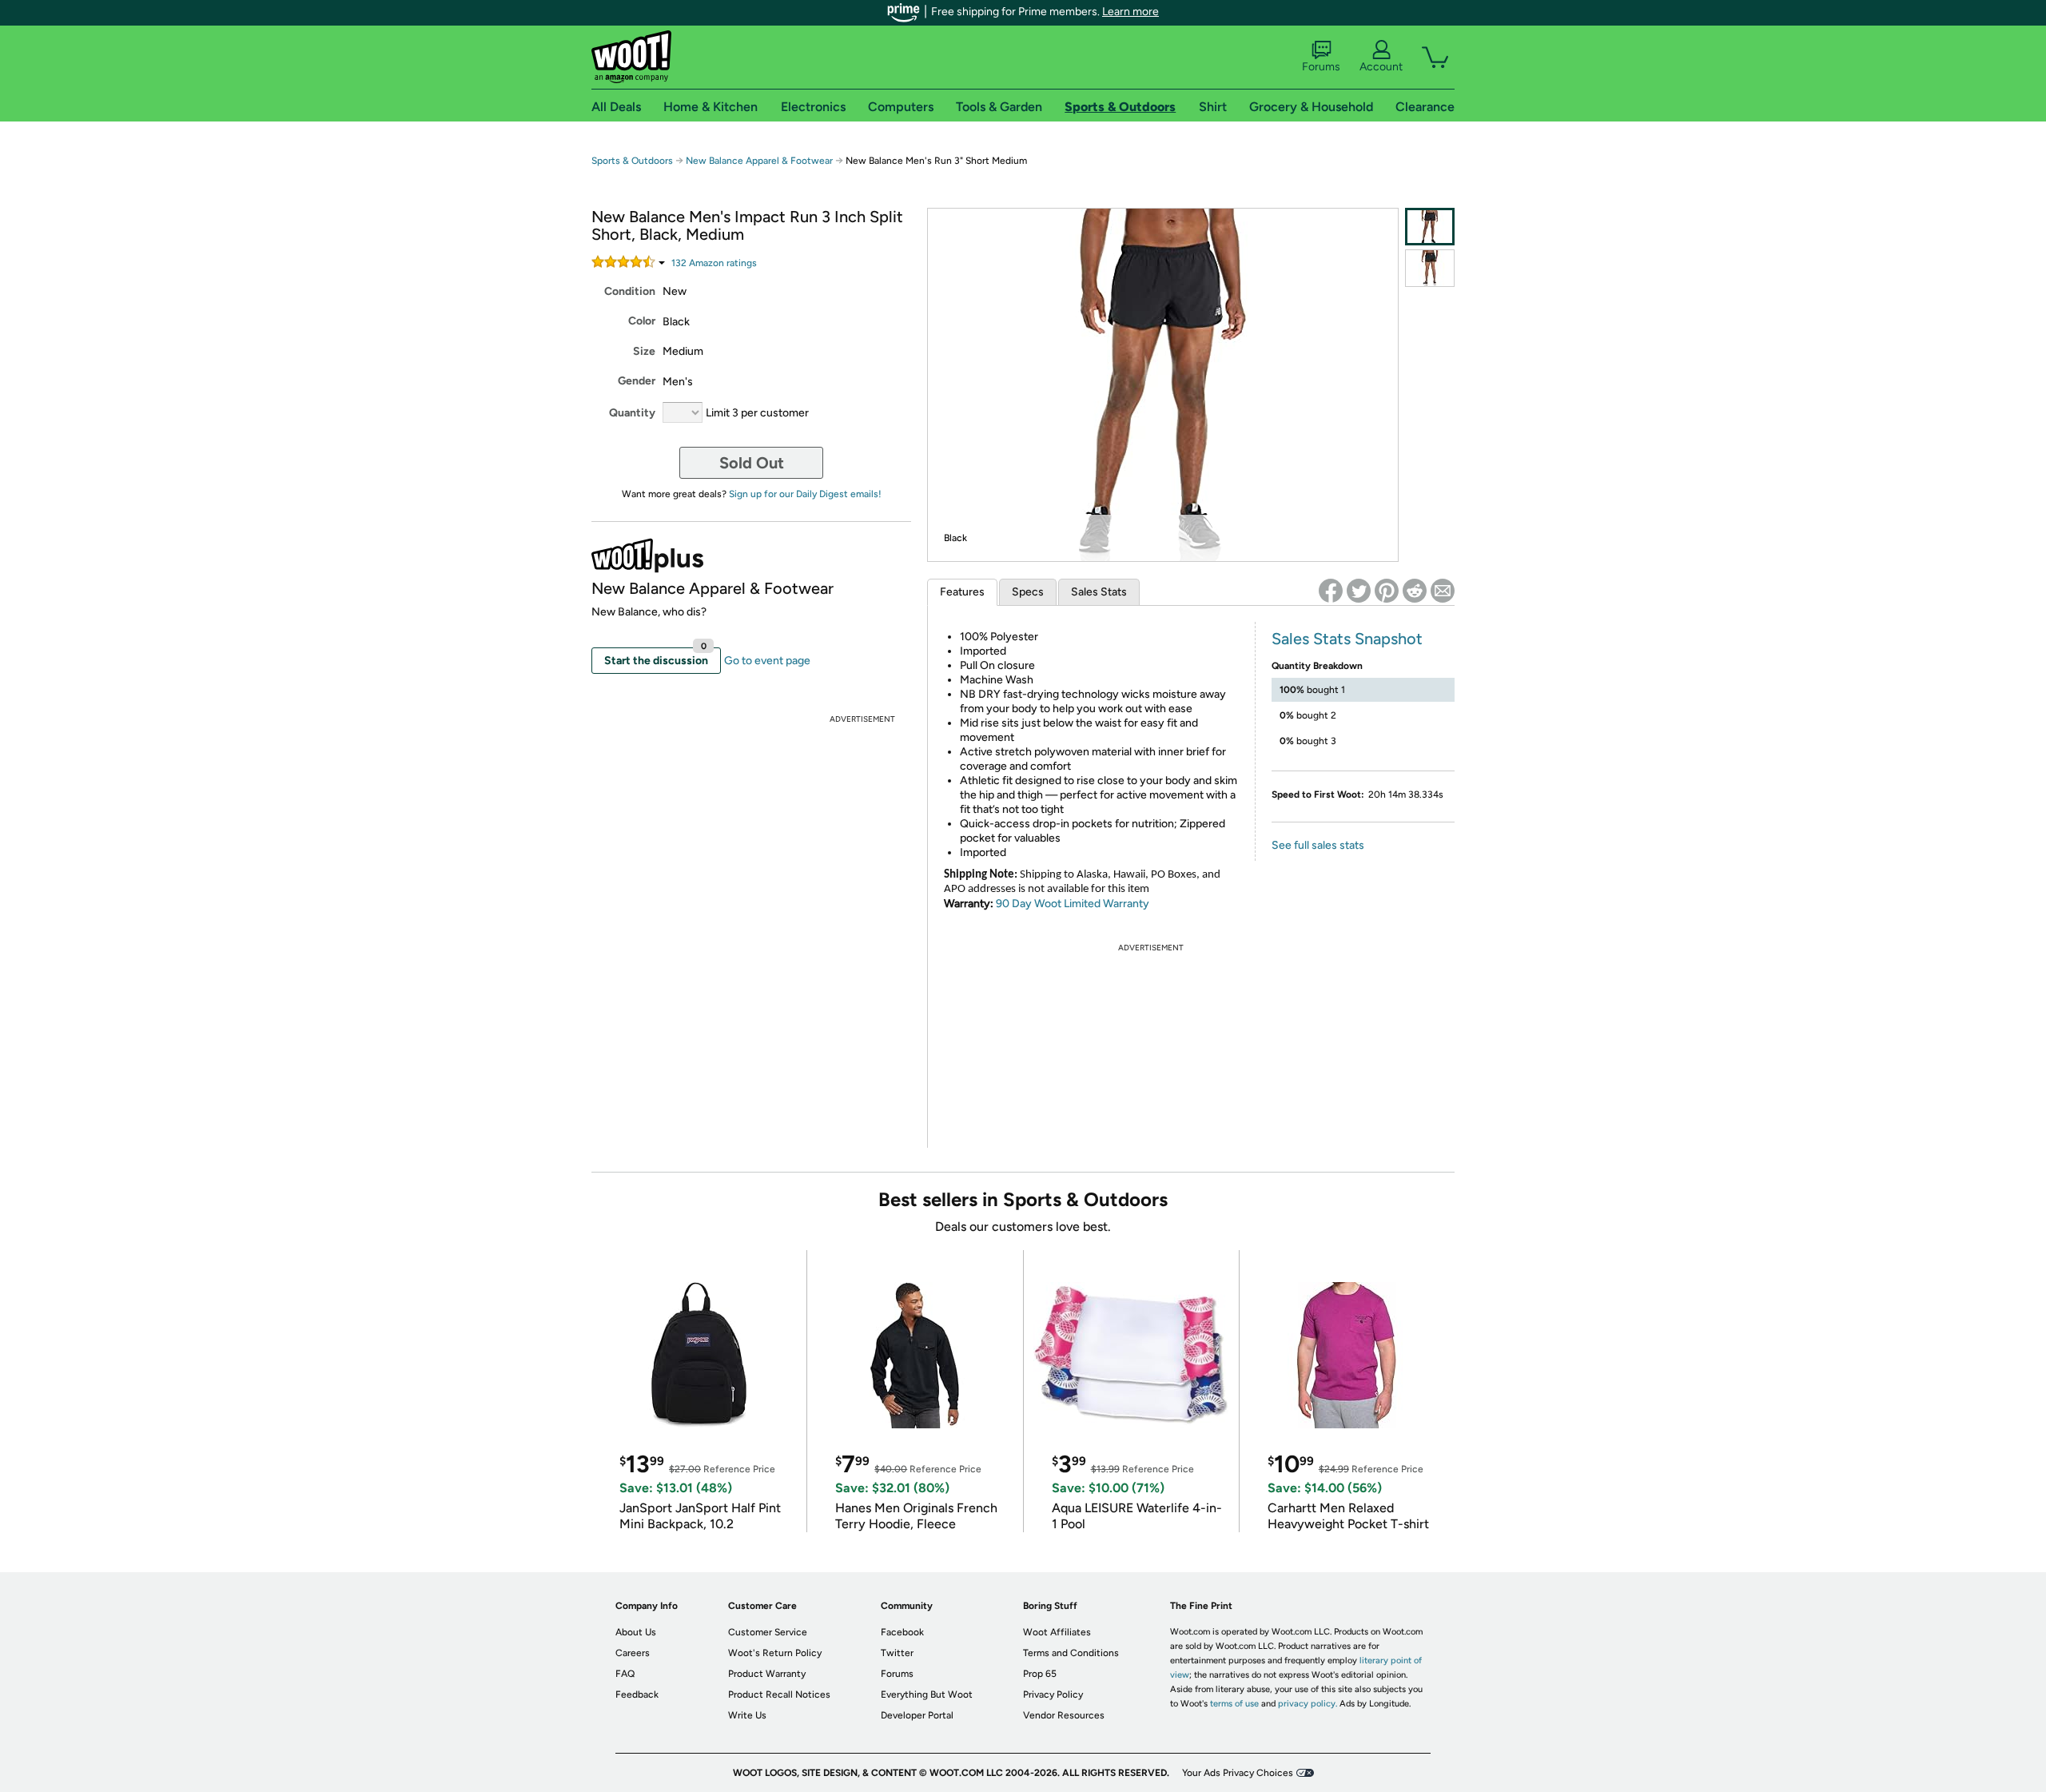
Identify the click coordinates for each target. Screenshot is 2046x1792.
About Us (636, 1632)
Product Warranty (767, 1674)
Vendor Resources (1064, 1715)
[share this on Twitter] (1359, 591)
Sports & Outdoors (632, 161)
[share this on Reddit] (1415, 591)
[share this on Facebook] (1331, 591)
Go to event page (767, 661)
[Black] (1430, 227)
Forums (1321, 67)
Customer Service (768, 1632)
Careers (633, 1653)
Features (962, 592)
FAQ (625, 1674)
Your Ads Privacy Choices (1238, 1773)
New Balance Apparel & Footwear (759, 161)
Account (1381, 67)
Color (642, 321)
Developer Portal (917, 1715)
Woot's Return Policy (775, 1653)
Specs (1028, 592)
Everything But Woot (927, 1694)
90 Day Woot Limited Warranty (1073, 904)
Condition (630, 291)
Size (644, 351)
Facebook (902, 1632)
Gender (637, 381)
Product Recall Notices (779, 1694)
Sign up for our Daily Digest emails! (805, 494)
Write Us (747, 1715)
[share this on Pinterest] (1387, 591)
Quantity (632, 413)
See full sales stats (1318, 845)
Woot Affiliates (1057, 1632)
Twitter (897, 1653)
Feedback (637, 1694)
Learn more (1130, 12)
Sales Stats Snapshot (1347, 639)
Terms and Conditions (1071, 1653)
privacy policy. (1308, 1704)
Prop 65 (1040, 1674)
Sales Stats (1099, 592)
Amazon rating (714, 263)
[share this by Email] (1443, 591)
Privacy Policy (1053, 1694)
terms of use (1234, 1704)
